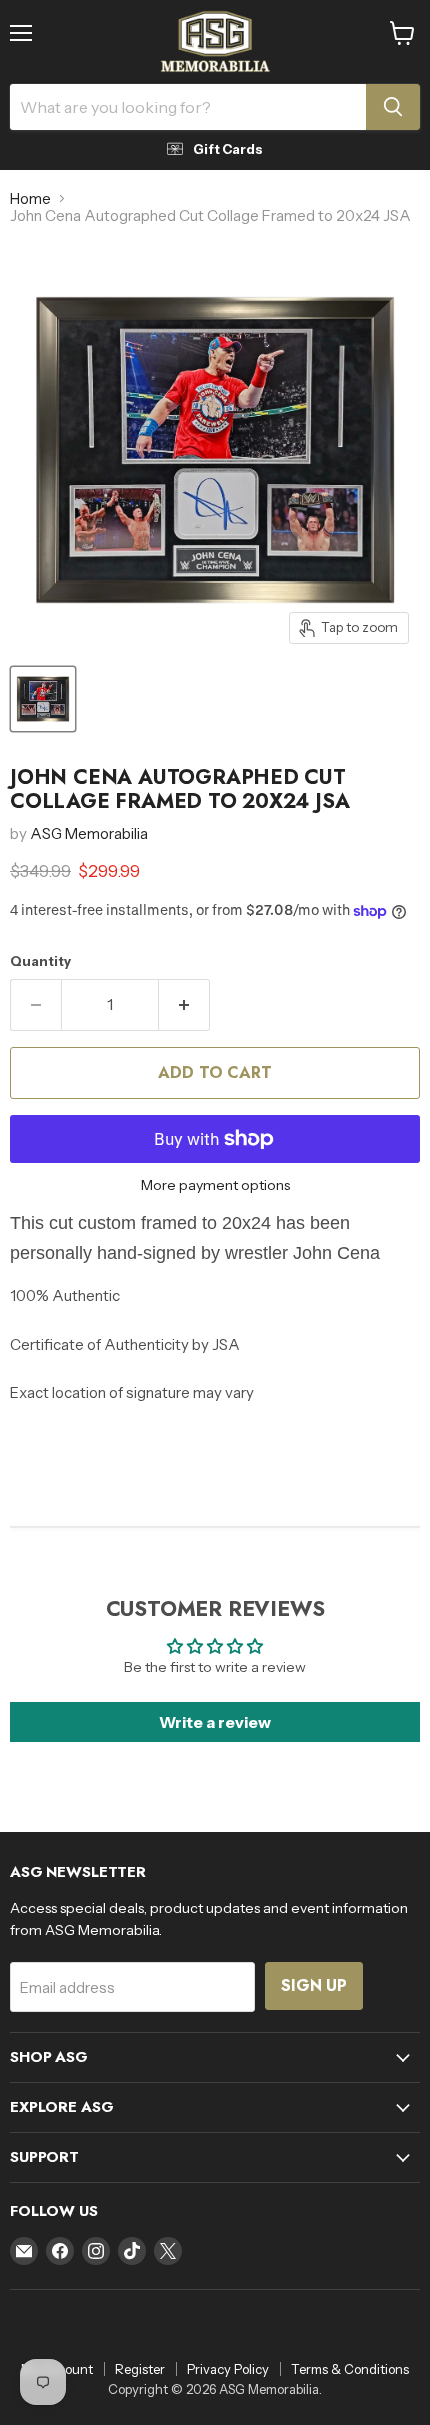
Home (30, 198)
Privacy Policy (228, 2369)
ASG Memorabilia (89, 833)
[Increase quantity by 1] (184, 1005)
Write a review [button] (215, 1722)
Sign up (314, 1985)
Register (140, 2369)
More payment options (215, 1185)
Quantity (40, 961)
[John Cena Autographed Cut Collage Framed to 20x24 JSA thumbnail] (43, 699)
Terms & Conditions (350, 2369)
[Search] (393, 107)
